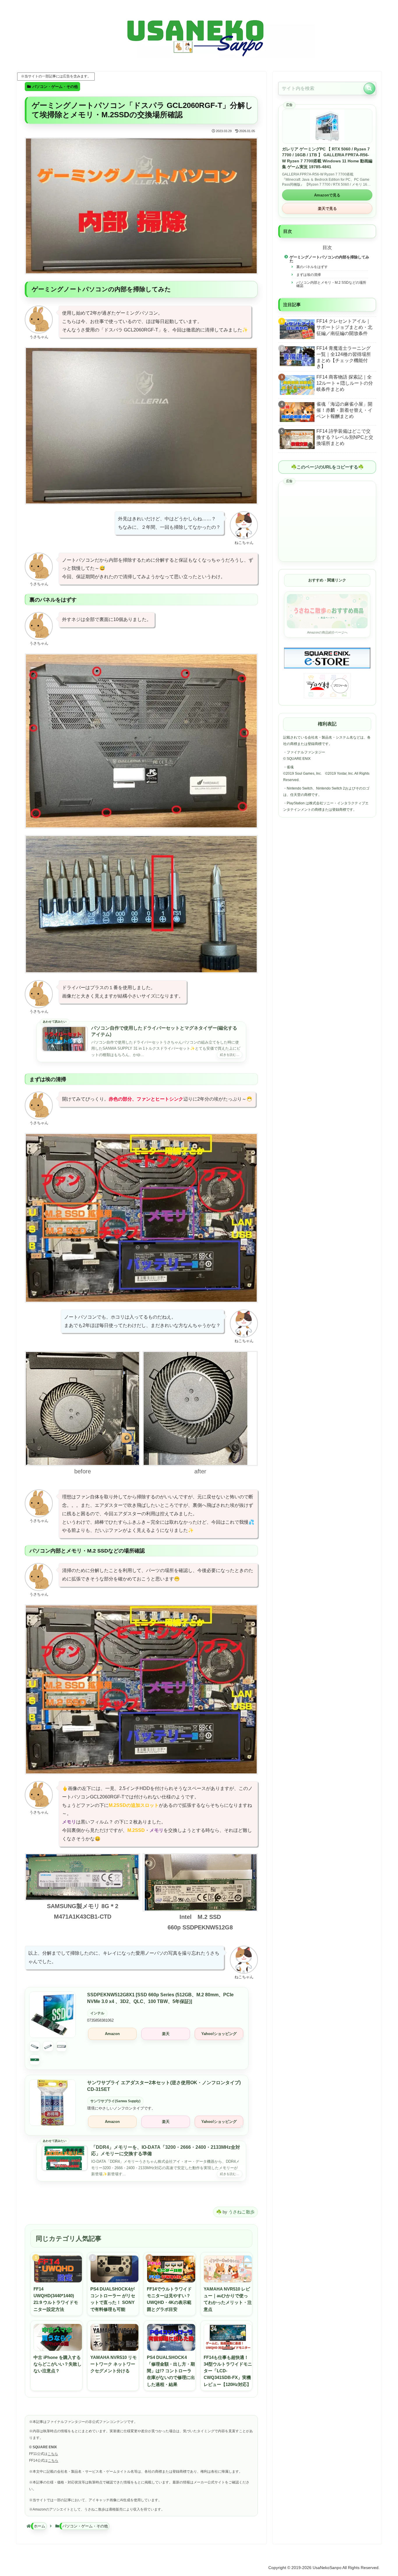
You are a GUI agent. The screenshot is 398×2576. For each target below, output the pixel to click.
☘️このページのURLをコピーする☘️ (327, 467)
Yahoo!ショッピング (219, 2034)
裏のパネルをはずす (312, 267)
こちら (53, 2454)
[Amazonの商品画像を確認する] (52, 2053)
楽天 (166, 2034)
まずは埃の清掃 (309, 275)
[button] (369, 88)
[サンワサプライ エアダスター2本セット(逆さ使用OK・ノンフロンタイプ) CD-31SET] (52, 2103)
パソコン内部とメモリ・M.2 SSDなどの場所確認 (331, 284)
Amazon (112, 2034)
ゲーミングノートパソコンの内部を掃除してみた (329, 259)
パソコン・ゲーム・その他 (55, 87)
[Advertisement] (327, 521)
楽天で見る (327, 209)
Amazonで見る (327, 195)
